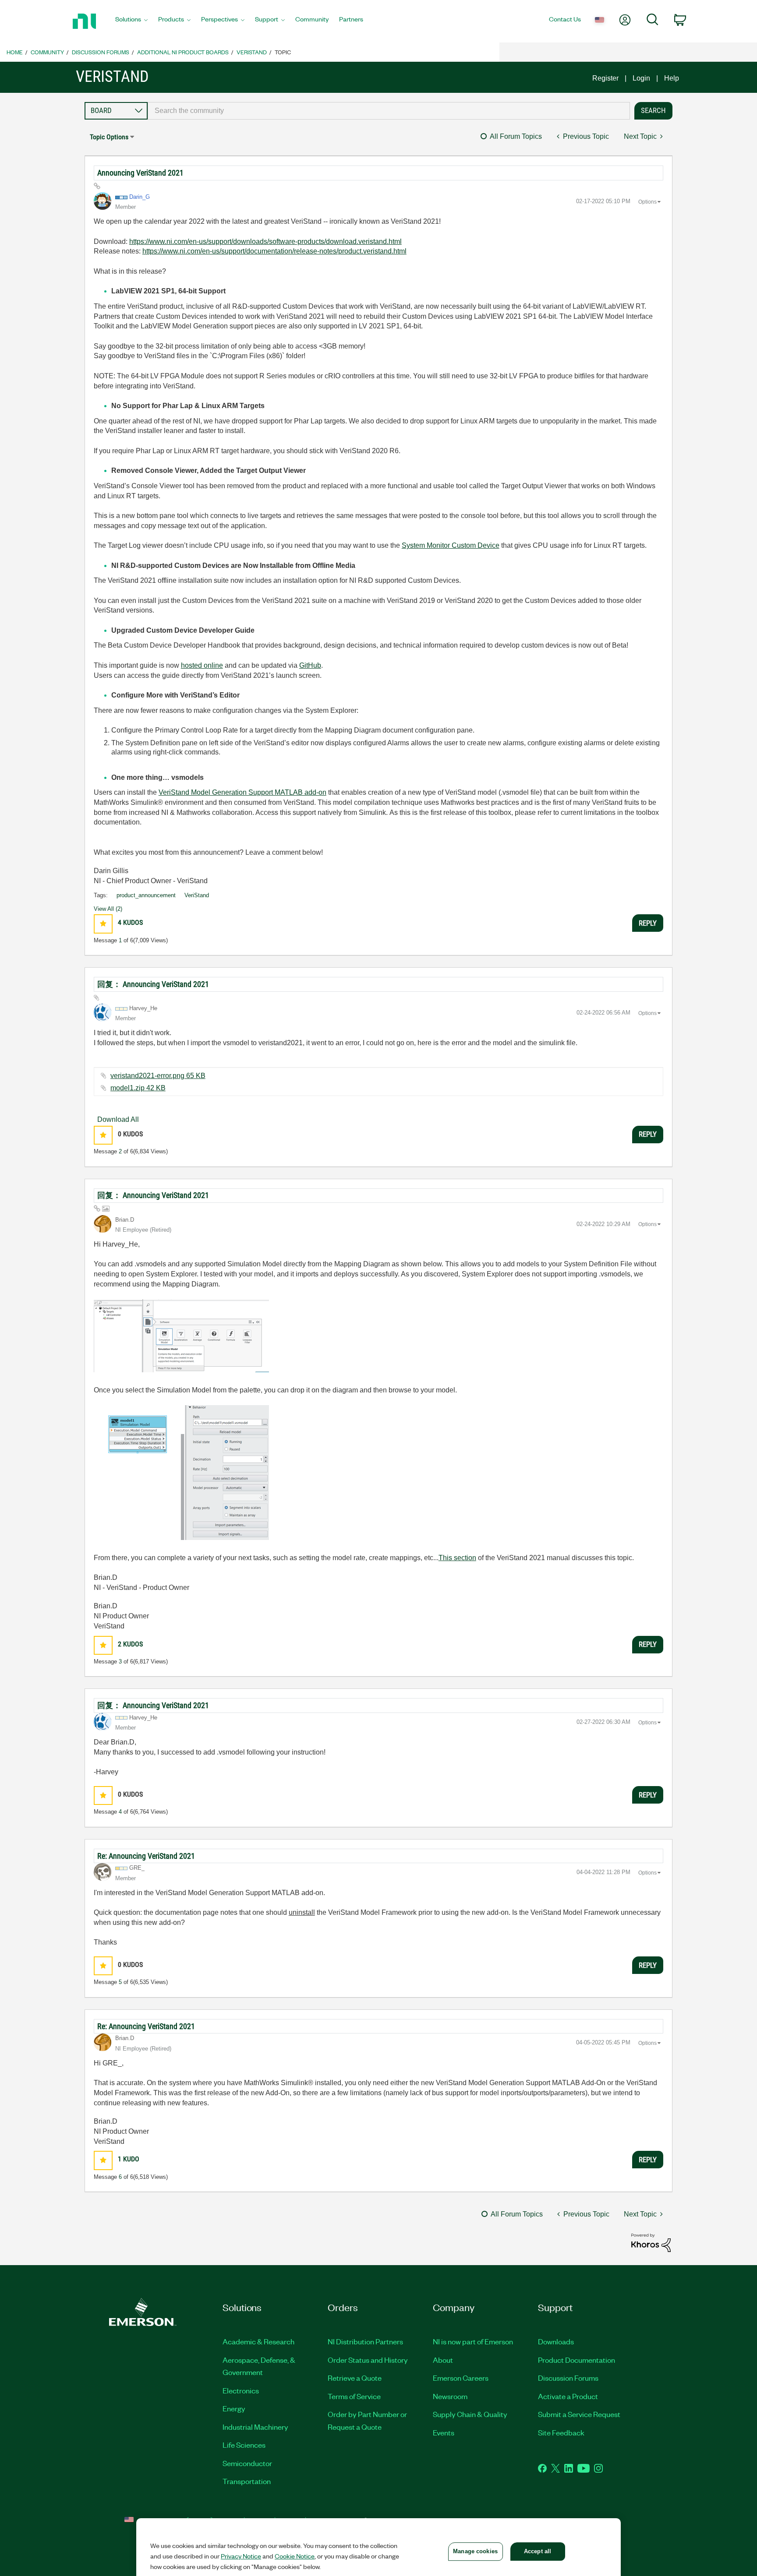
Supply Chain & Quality (470, 2414)
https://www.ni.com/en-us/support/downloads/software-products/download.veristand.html (265, 241)
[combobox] (389, 111)
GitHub (310, 665)
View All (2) (108, 909)
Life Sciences (244, 2445)
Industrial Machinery (255, 2427)
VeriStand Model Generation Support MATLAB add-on (242, 792)
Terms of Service (354, 2396)
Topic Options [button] (109, 137)
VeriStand (252, 52)
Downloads (556, 2341)
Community (47, 52)
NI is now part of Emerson (473, 2341)
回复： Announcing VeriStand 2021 (153, 984)
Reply (648, 923)
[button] (103, 924)
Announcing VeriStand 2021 (140, 173)
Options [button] (647, 202)
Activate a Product (568, 2396)
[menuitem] (131, 21)
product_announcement (146, 895)
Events (444, 2432)
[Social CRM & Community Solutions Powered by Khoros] (651, 2242)
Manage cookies (475, 2551)
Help (672, 78)
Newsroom (450, 2396)
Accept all (538, 2551)
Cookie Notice (295, 2556)
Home (15, 52)
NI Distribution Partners (365, 2341)
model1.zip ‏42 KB (138, 1088)
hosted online (202, 665)
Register (605, 78)
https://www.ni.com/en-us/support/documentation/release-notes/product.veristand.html (274, 251)
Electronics (241, 2390)
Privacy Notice (241, 2556)
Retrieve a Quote (355, 2378)
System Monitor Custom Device (451, 545)
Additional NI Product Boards (183, 52)
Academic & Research (258, 2341)
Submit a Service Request (579, 2414)
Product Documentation (577, 2360)
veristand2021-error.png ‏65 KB (158, 1076)
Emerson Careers (461, 2378)
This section (457, 1558)
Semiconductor (247, 2463)
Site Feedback (561, 2432)
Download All (118, 1119)
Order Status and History (368, 2360)
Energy (234, 2408)
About (443, 2360)
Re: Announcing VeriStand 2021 (146, 1856)
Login (641, 78)
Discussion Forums (101, 52)
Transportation (247, 2481)
